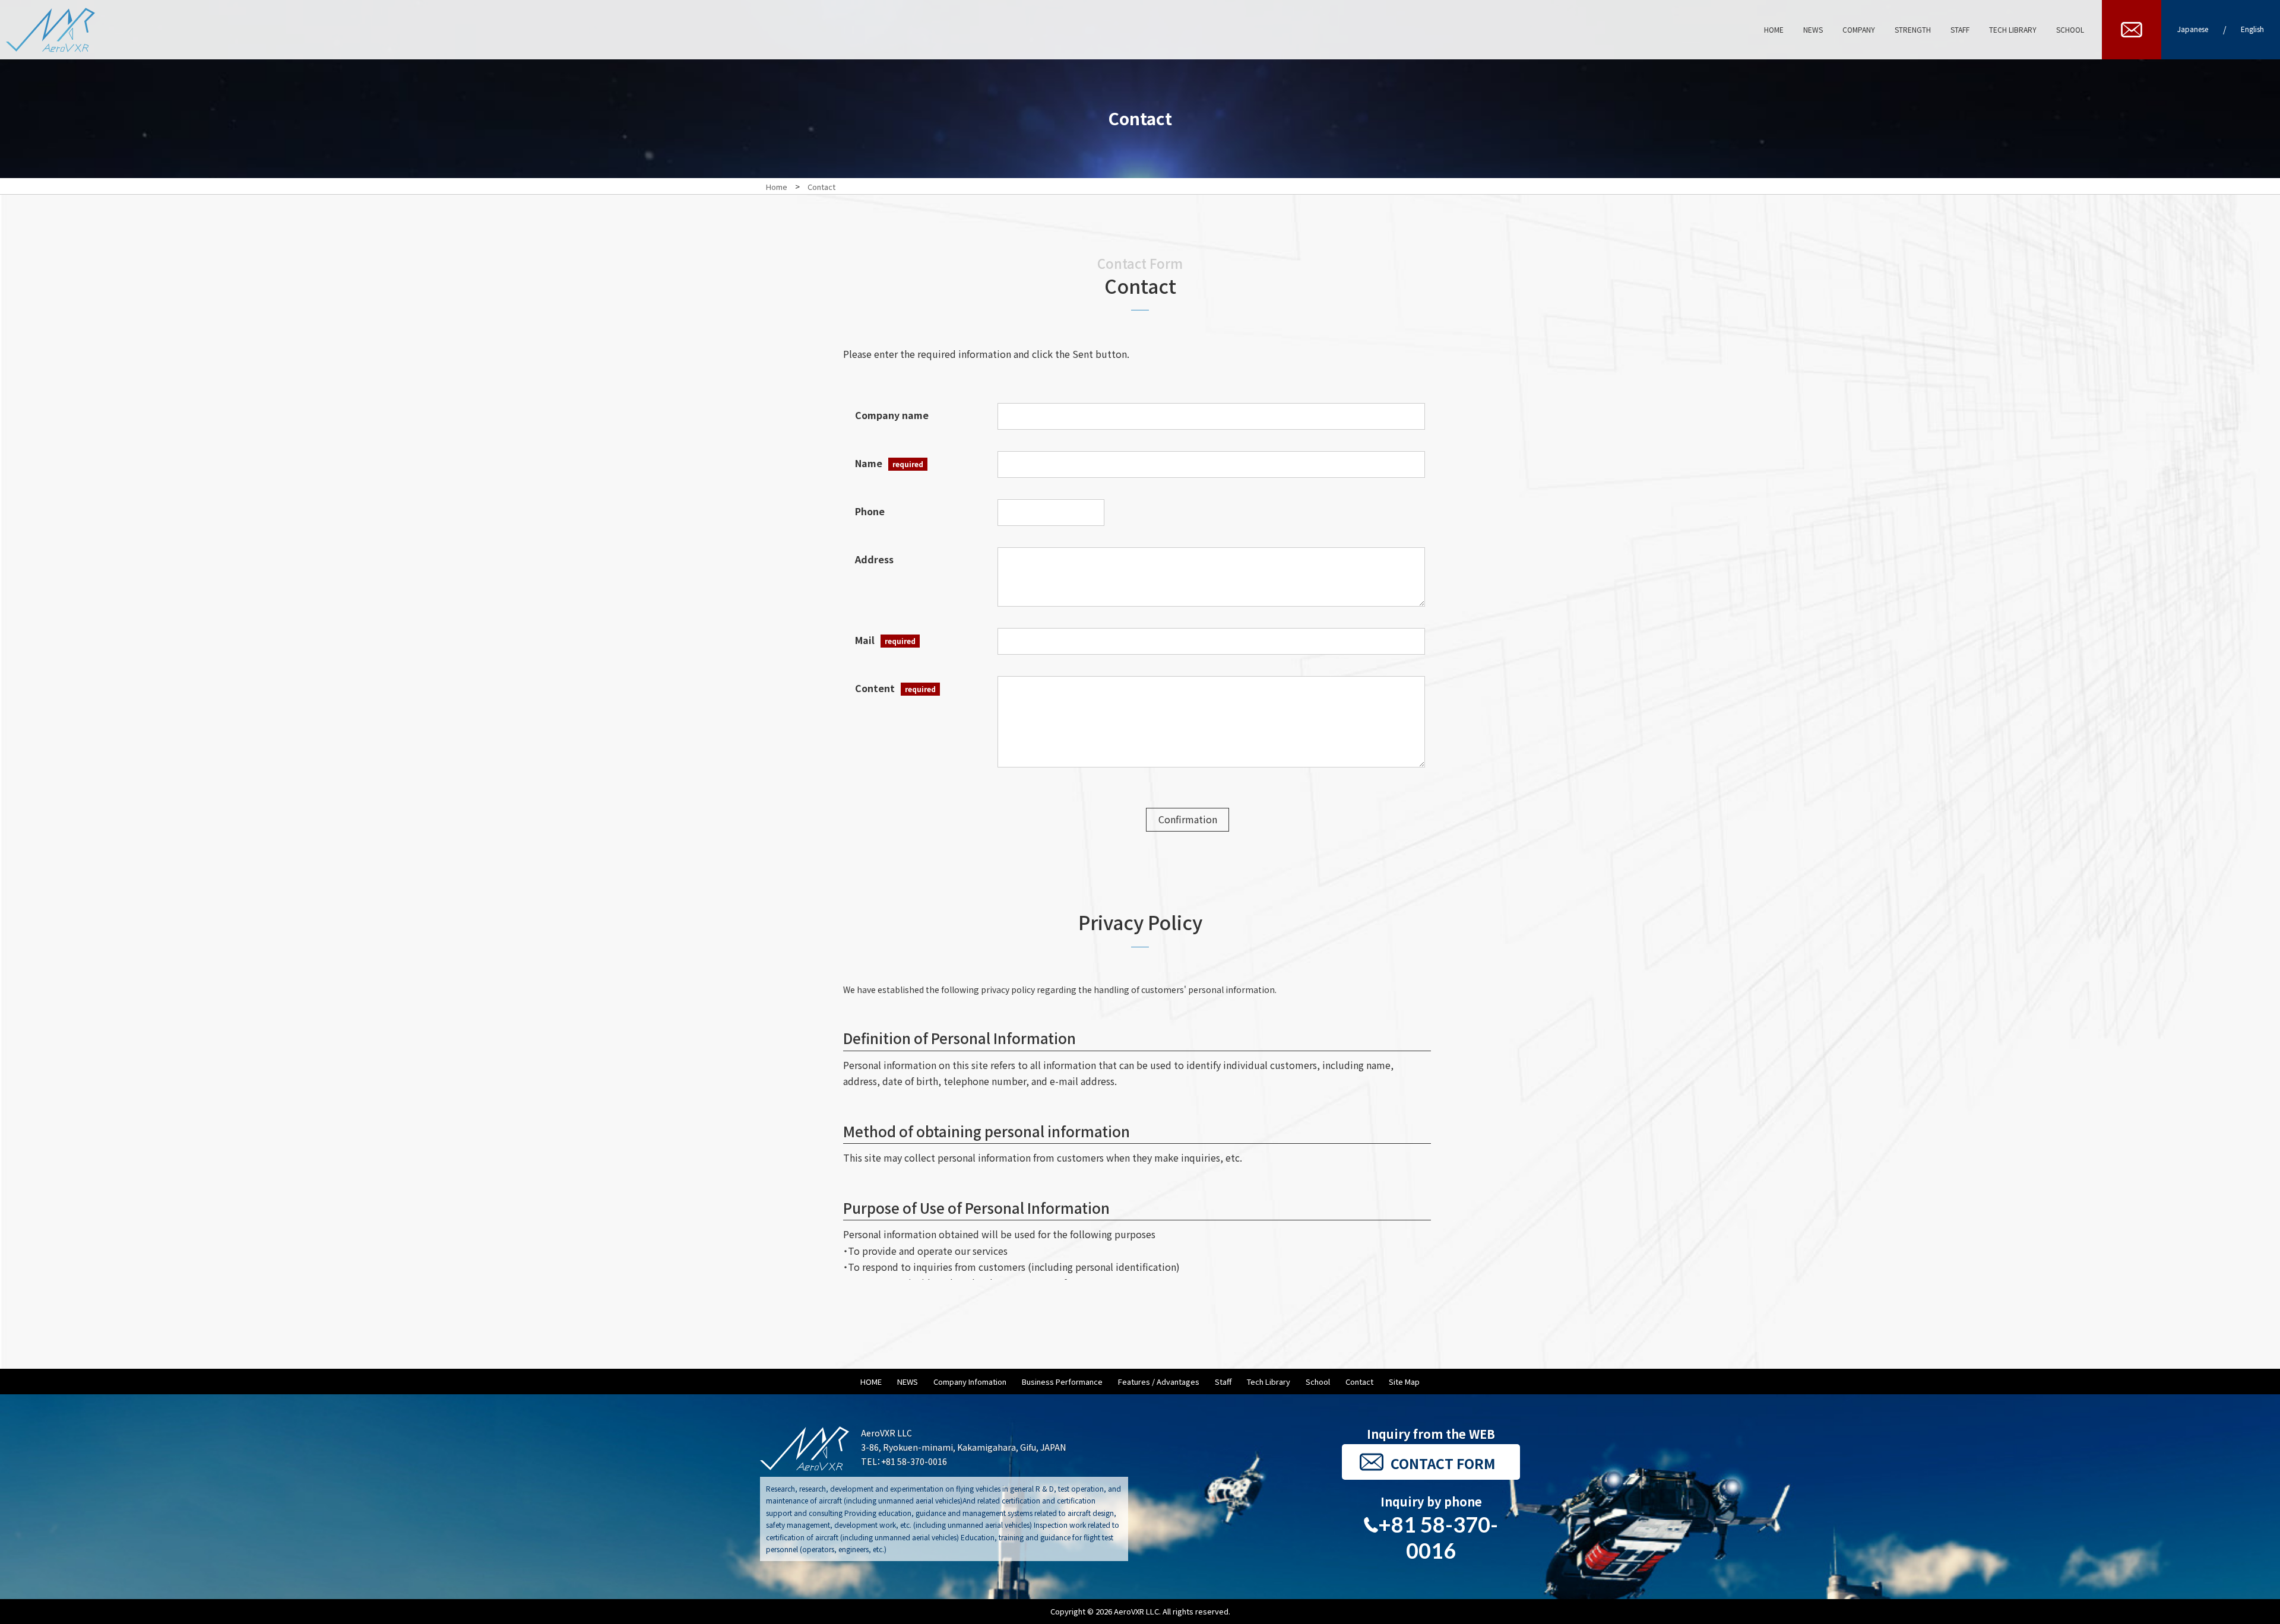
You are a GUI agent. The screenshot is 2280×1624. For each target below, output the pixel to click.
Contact (1359, 1382)
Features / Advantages (1159, 1382)
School (1318, 1382)
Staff (1223, 1382)
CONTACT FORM (1443, 1463)
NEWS (908, 1382)
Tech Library (1269, 1382)
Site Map (1404, 1382)
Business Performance (1062, 1382)
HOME (871, 1382)
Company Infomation (970, 1382)
